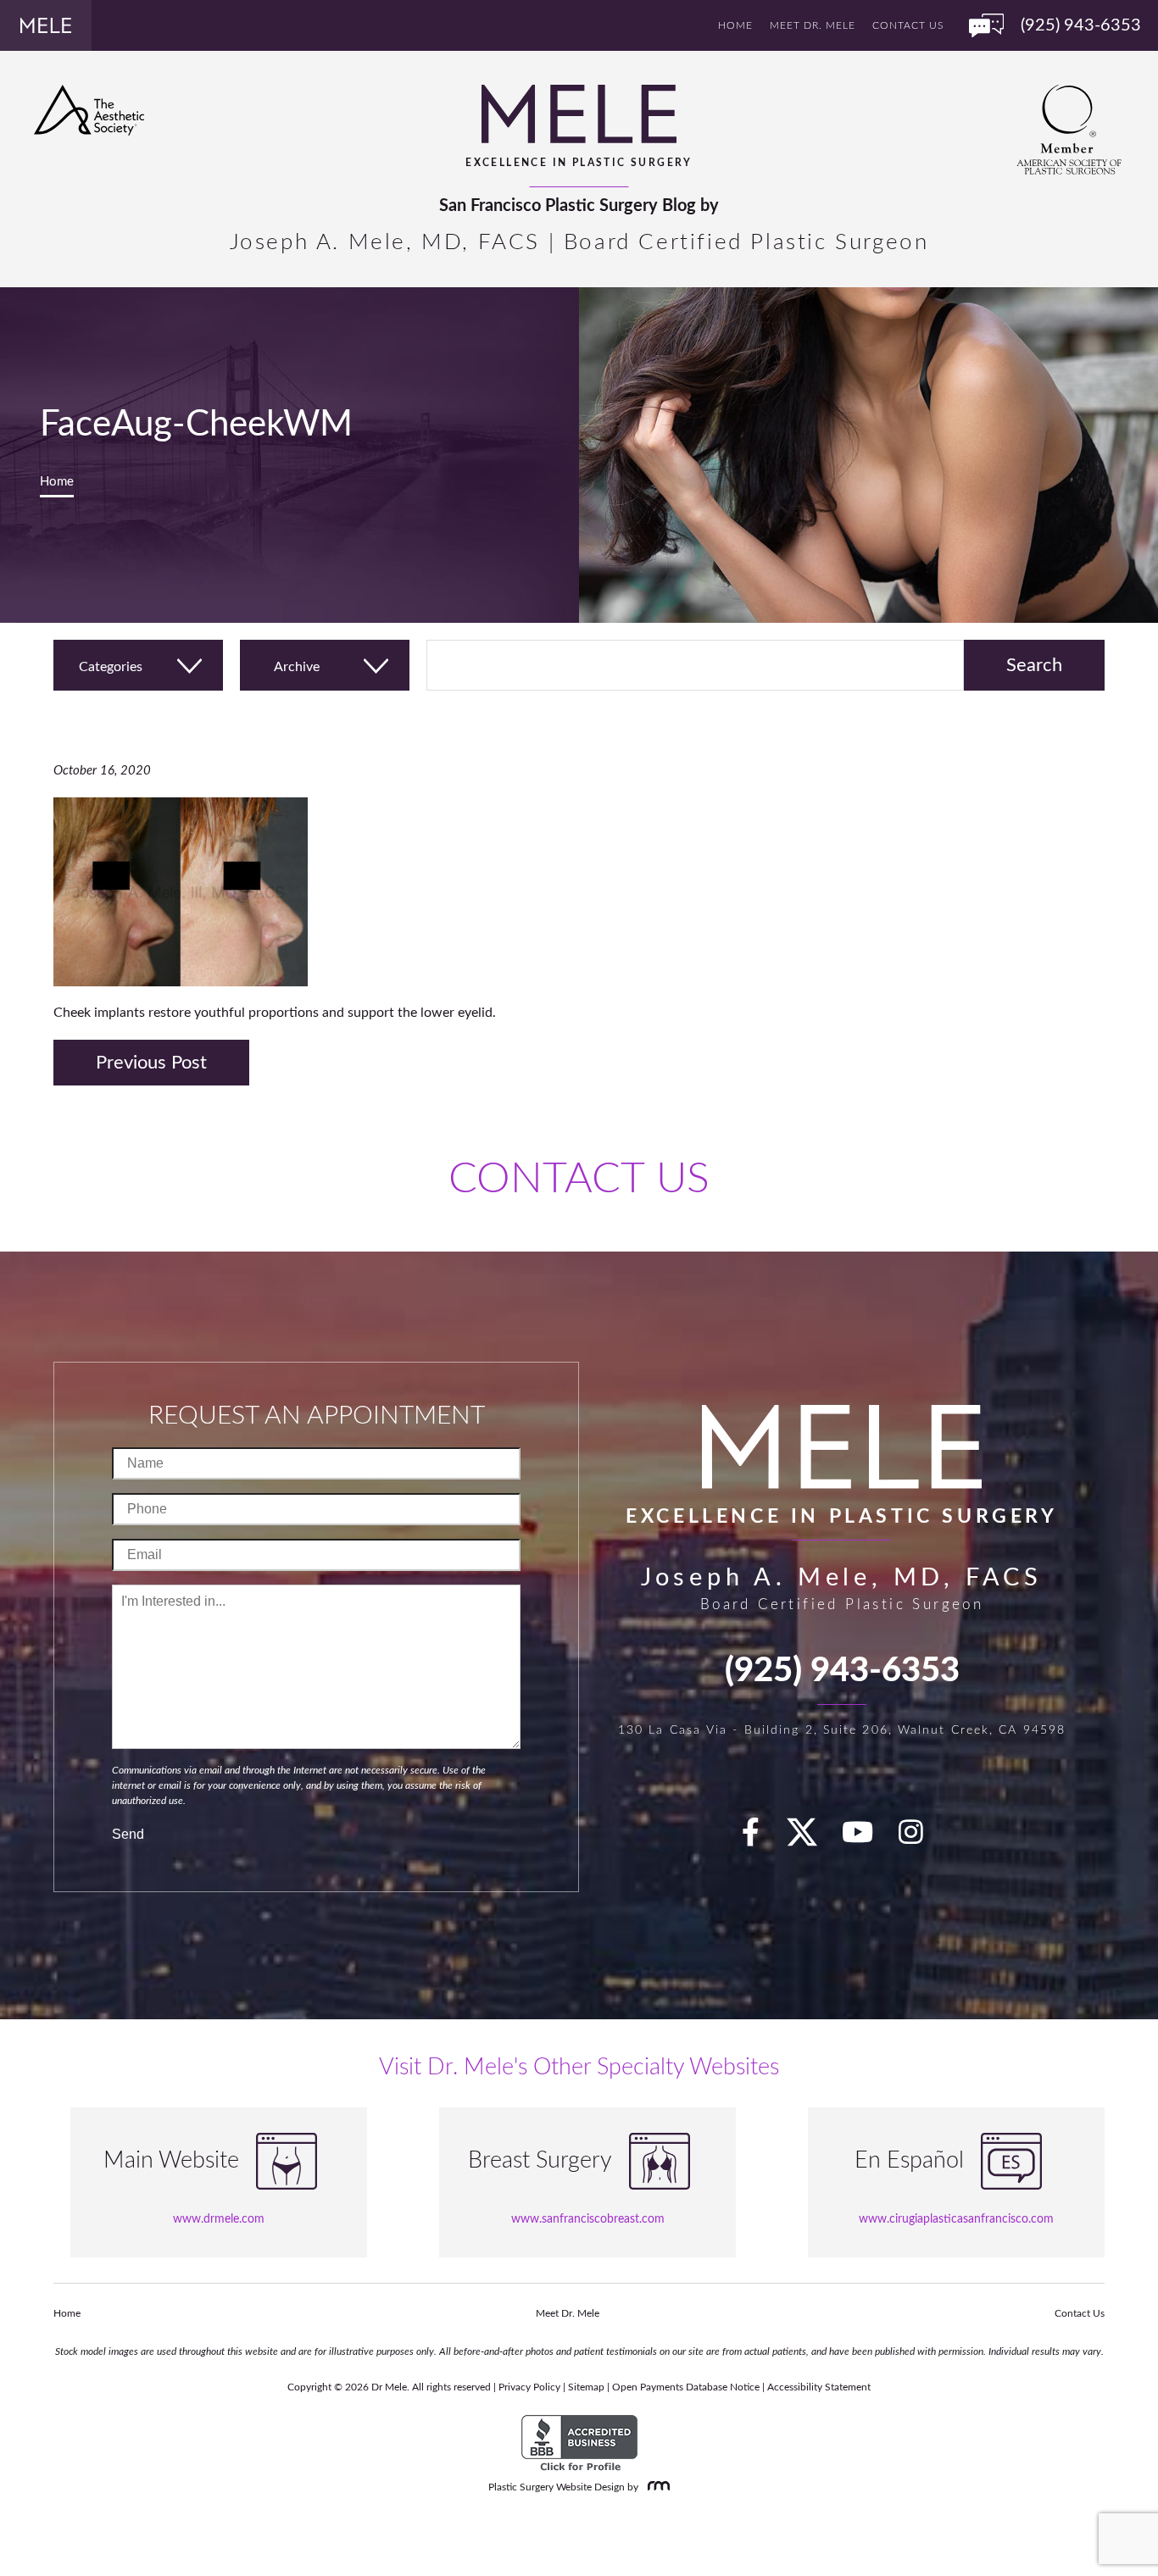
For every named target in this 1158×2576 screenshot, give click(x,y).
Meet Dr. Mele (813, 25)
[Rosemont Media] (655, 2487)
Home (735, 25)
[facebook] (760, 1838)
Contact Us (908, 25)
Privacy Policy (529, 2387)
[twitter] (810, 1838)
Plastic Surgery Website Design (557, 2487)
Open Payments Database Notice (686, 2387)
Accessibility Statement (819, 2387)
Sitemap (586, 2387)
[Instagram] (921, 1838)
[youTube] (867, 1838)
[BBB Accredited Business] (579, 2444)
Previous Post (151, 1063)
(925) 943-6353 (842, 1671)
